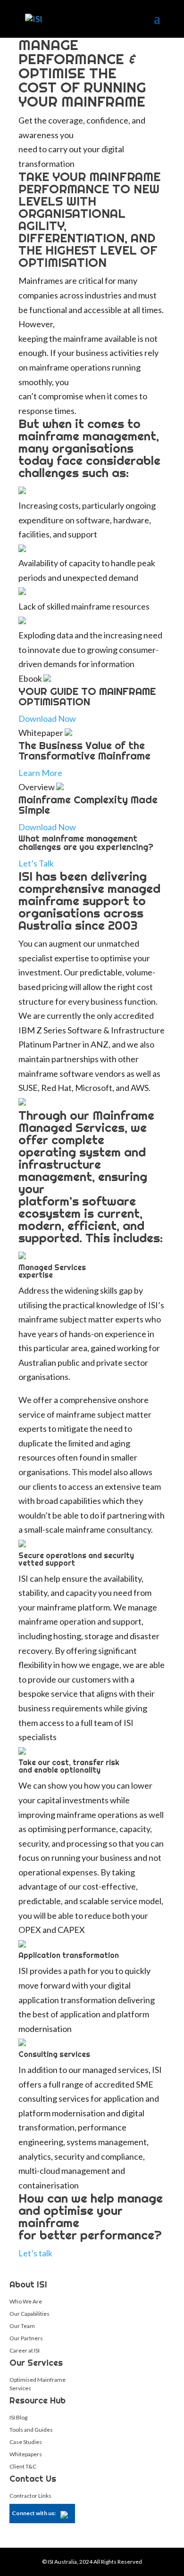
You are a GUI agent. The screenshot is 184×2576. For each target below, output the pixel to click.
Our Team (22, 2326)
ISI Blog (18, 2417)
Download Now (47, 718)
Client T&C (23, 2466)
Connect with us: (34, 2513)
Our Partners (26, 2338)
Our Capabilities (29, 2314)
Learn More (40, 773)
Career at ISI (25, 2350)
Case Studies (26, 2442)
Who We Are (26, 2301)
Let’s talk (35, 2253)
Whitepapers (26, 2454)
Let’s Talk (36, 863)
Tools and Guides (31, 2430)
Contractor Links (30, 2496)
